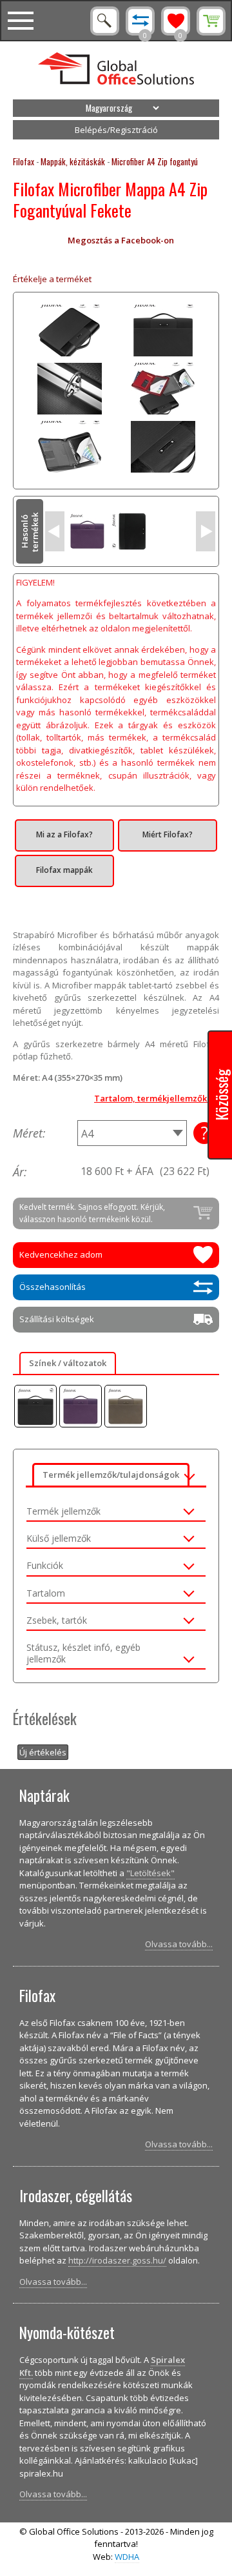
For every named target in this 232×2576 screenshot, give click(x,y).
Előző (55, 531)
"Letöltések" (150, 1873)
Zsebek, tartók (57, 1620)
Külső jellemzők (59, 1538)
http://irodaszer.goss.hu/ (117, 2260)
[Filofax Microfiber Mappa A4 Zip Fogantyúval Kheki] (126, 1406)
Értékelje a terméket (52, 279)
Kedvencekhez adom (61, 1254)
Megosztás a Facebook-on (121, 240)
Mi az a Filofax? (64, 834)
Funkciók (45, 1566)
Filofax (24, 161)
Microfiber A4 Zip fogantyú (155, 161)
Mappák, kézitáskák (73, 161)
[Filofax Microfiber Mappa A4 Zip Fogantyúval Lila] (81, 1406)
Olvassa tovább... (179, 1944)
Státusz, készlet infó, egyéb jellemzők (83, 1653)
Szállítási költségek (57, 1319)
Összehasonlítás (140, 21)
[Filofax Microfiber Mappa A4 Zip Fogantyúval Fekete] (35, 1406)
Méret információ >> (204, 1133)
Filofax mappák (64, 870)
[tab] (116, 1509)
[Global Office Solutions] (116, 70)
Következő (206, 531)
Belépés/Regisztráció (116, 130)
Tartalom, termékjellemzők (150, 1098)
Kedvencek (176, 21)
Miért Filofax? (168, 834)
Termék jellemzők (63, 1511)
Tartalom (46, 1593)
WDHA (127, 2557)
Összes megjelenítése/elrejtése (189, 1475)
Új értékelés (43, 1752)
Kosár (211, 21)
